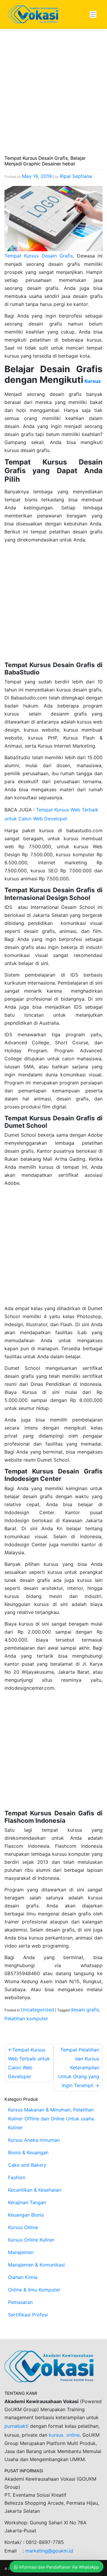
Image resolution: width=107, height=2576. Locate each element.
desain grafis (85, 2010)
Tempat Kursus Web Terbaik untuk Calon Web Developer (29, 2063)
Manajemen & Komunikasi (36, 2265)
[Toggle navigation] (93, 14)
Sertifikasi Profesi (28, 2315)
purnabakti (17, 2426)
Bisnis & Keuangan (28, 2152)
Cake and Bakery (27, 2165)
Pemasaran (20, 2302)
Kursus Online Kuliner (31, 2240)
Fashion (17, 2177)
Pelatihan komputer (26, 2019)
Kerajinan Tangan (27, 2202)
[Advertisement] (53, 100)
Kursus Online (23, 2227)
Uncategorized (37, 2010)
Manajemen (21, 2252)
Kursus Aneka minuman (34, 2140)
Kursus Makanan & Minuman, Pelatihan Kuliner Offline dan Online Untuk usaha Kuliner (51, 2119)
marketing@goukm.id (49, 2551)
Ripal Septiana (76, 176)
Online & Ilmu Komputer (34, 2290)
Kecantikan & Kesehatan (35, 2190)
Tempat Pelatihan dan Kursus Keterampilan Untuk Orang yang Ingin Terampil (79, 2068)
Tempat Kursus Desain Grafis (39, 256)
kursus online (64, 2435)
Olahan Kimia (23, 2277)
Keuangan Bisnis (26, 2215)
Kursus (92, 381)
